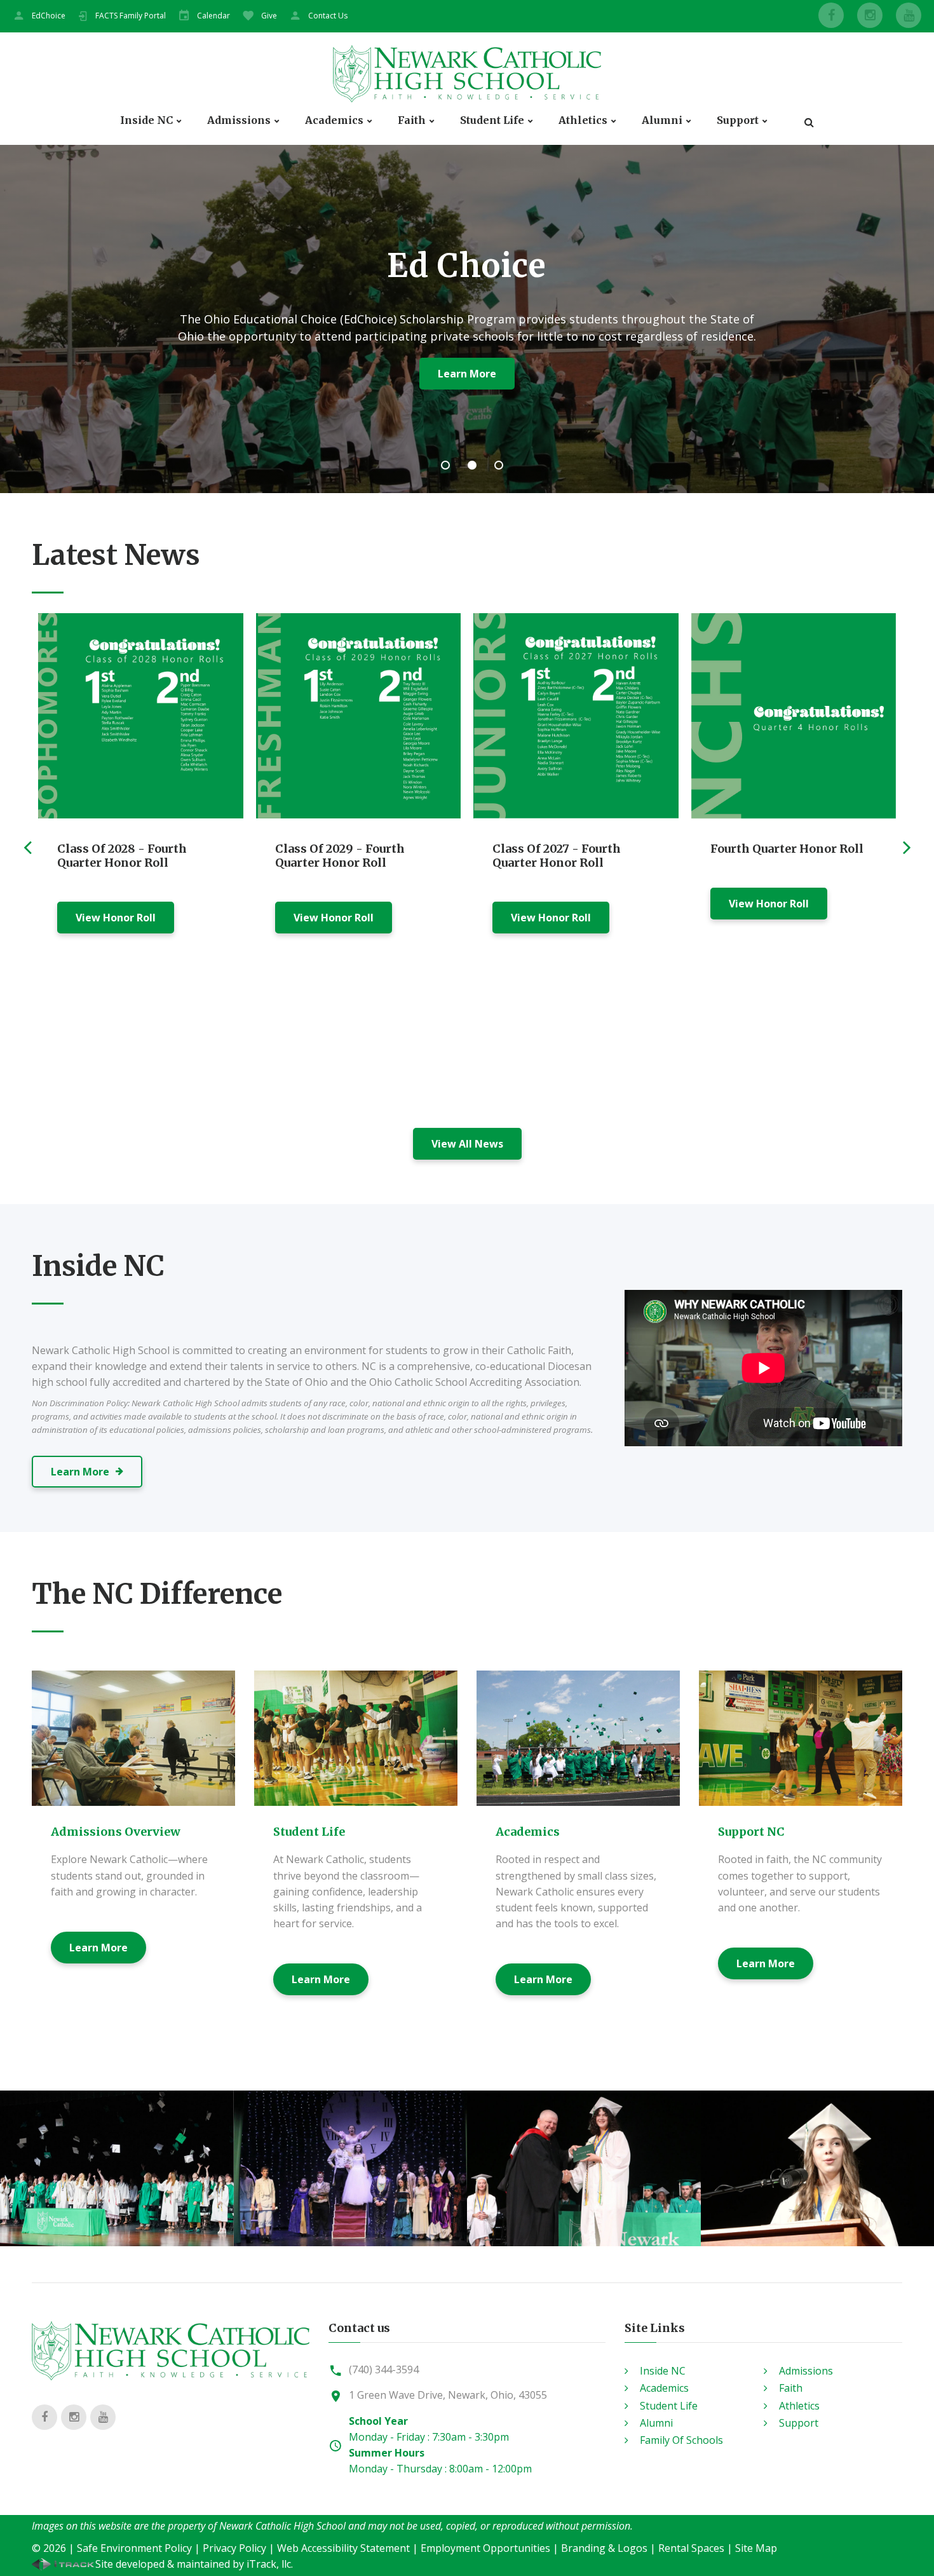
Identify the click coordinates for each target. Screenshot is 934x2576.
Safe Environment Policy (134, 2548)
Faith (412, 120)
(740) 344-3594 (384, 2369)
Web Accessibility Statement (343, 2548)
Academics (334, 120)
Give (269, 16)
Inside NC (146, 120)
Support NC (751, 1832)
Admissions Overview (116, 1832)
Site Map (756, 2548)
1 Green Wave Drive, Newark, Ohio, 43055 (448, 2395)
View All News (467, 1144)
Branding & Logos (604, 2548)
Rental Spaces (691, 2548)
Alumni (662, 120)
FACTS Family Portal (131, 16)
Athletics (583, 120)
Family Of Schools (681, 2440)
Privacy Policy (234, 2548)
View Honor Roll (116, 918)
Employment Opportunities (485, 2548)
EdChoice (49, 16)
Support (738, 120)
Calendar (213, 16)
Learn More (98, 1948)
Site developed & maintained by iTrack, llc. (194, 2564)
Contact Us (328, 16)
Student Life (492, 120)
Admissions (239, 120)
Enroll (410, 374)
